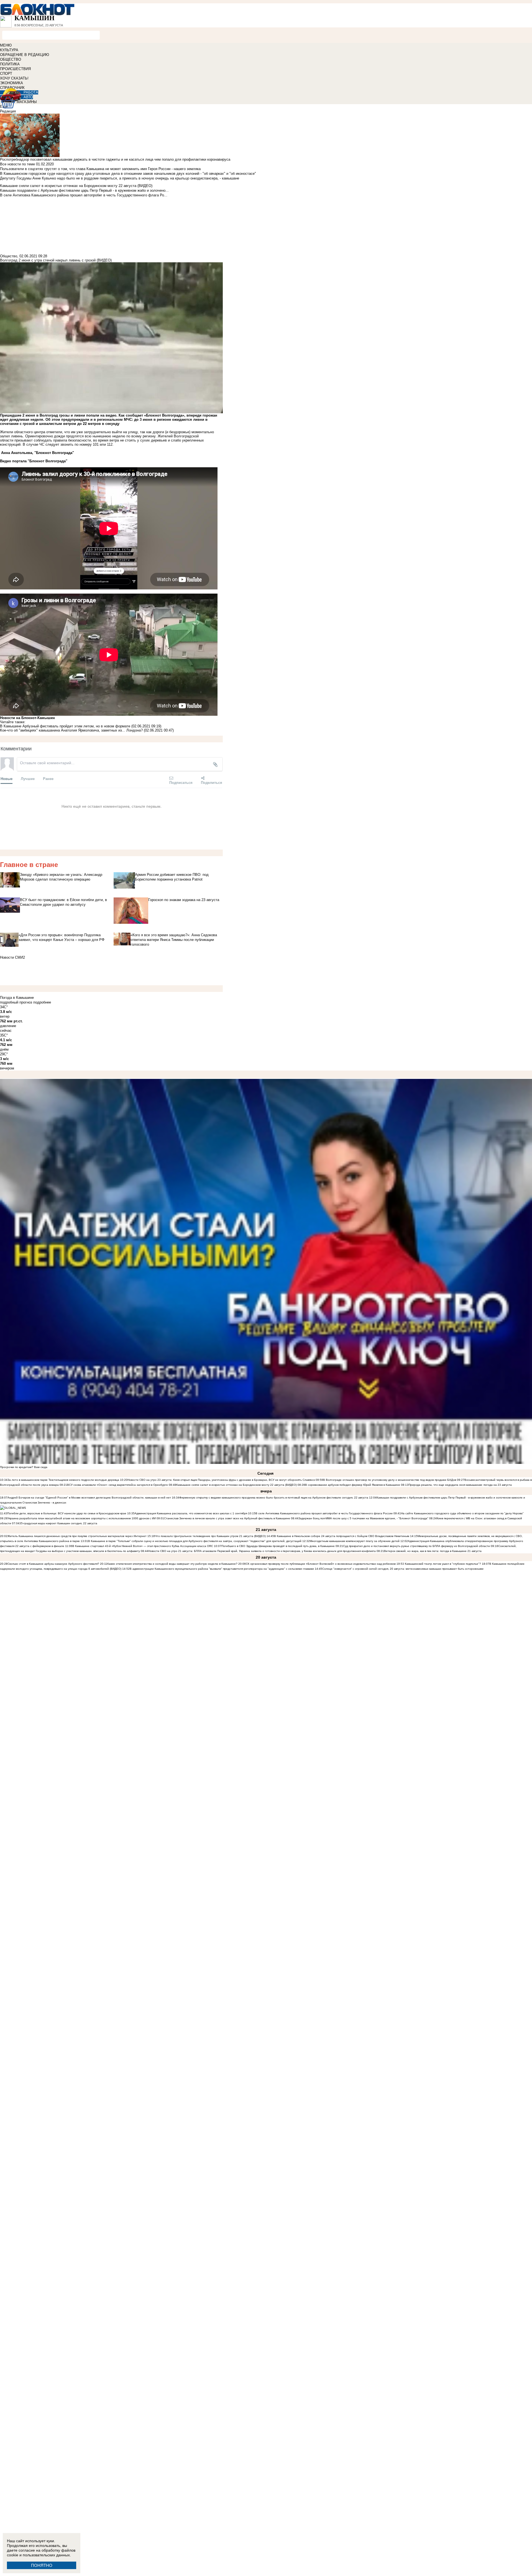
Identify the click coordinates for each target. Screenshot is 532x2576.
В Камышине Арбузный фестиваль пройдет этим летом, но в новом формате (65, 726)
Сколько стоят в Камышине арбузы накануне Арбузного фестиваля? (53, 1564)
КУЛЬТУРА (9, 50)
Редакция (8, 111)
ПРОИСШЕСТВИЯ (15, 69)
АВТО (28, 97)
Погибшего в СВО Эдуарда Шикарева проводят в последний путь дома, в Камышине (278, 1546)
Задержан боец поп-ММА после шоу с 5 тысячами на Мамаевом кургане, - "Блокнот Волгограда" (363, 1518)
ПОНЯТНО (42, 2565)
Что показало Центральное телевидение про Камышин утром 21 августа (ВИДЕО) (210, 1536)
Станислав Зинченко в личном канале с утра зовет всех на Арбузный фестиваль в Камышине (227, 1518)
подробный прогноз (16, 1002)
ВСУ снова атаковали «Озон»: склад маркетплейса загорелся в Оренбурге (117, 1485)
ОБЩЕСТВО (11, 59)
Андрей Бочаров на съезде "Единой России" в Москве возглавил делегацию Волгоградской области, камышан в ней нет (89, 1498)
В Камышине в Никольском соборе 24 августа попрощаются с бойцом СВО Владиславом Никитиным (342, 1536)
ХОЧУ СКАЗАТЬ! (14, 78)
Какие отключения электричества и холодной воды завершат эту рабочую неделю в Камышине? (172, 1564)
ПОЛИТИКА (10, 64)
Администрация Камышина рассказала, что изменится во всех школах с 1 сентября (191, 1513)
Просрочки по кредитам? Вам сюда (24, 1467)
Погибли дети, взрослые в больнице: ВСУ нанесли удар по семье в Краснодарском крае (67, 1513)
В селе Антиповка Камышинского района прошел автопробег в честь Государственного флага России (324, 1513)
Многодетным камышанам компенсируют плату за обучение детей (355, 1541)
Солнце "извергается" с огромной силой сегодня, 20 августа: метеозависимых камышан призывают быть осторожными (403, 1569)
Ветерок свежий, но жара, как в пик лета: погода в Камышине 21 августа (433, 1551)
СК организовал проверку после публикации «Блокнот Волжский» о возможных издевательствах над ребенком (321, 1564)
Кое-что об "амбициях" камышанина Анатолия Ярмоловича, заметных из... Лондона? (71, 730)
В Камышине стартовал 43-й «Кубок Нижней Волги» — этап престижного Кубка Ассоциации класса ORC (143, 1546)
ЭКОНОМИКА (11, 83)
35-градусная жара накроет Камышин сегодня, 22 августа (58, 1523)
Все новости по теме (17, 164)
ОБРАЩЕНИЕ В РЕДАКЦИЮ (25, 55)
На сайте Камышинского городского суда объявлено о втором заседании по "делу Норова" (462, 1513)
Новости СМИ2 (12, 957)
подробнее (42, 1002)
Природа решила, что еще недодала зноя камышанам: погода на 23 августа (460, 1485)
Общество (9, 256)
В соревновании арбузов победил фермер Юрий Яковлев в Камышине (353, 1485)
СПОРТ (6, 74)
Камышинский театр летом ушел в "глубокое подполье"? (443, 1564)
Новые (7, 778)
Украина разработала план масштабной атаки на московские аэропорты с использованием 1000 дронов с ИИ (82, 1518)
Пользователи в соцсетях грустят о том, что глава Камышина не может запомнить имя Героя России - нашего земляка (100, 169)
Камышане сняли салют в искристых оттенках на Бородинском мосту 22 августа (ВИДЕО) (236, 1485)
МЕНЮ (6, 45)
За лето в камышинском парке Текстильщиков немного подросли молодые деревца (63, 1480)
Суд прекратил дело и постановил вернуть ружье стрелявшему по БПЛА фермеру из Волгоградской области (417, 1546)
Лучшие (28, 778)
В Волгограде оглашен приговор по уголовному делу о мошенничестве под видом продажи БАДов (390, 1480)
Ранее (48, 778)
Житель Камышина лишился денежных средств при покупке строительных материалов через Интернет (77, 1536)
